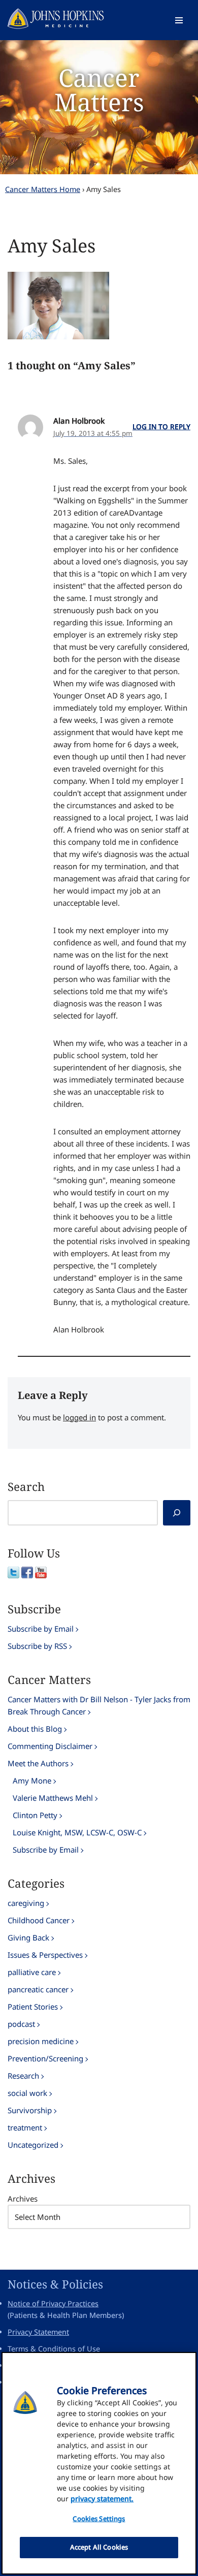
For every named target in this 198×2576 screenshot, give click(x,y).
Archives (23, 2199)
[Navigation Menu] (179, 20)
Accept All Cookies (99, 2547)
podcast (21, 2024)
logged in (79, 1417)
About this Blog (35, 1729)
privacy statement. (102, 2499)
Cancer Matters (99, 90)
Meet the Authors (38, 1763)
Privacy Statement (38, 2332)
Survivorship (30, 2110)
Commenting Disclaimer (50, 1746)
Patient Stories (33, 2007)
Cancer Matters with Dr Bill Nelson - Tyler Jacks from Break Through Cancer (99, 1705)
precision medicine (41, 2041)
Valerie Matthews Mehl (53, 1798)
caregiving (26, 1903)
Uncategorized (33, 2145)
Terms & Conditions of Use (54, 2349)
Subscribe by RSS (37, 1646)
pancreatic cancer (38, 1989)
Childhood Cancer (39, 1920)
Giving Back (28, 1937)
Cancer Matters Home (43, 189)
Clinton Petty (35, 1815)
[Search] (177, 1513)
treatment (25, 2127)
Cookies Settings (99, 2519)
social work (27, 2093)
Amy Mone (32, 1780)
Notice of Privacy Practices (53, 2303)
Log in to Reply (161, 427)
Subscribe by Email (41, 1629)
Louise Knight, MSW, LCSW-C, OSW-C (77, 1832)
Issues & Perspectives (45, 1955)
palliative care (32, 1972)
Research (23, 2076)
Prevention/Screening (45, 2058)
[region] (99, 2463)
